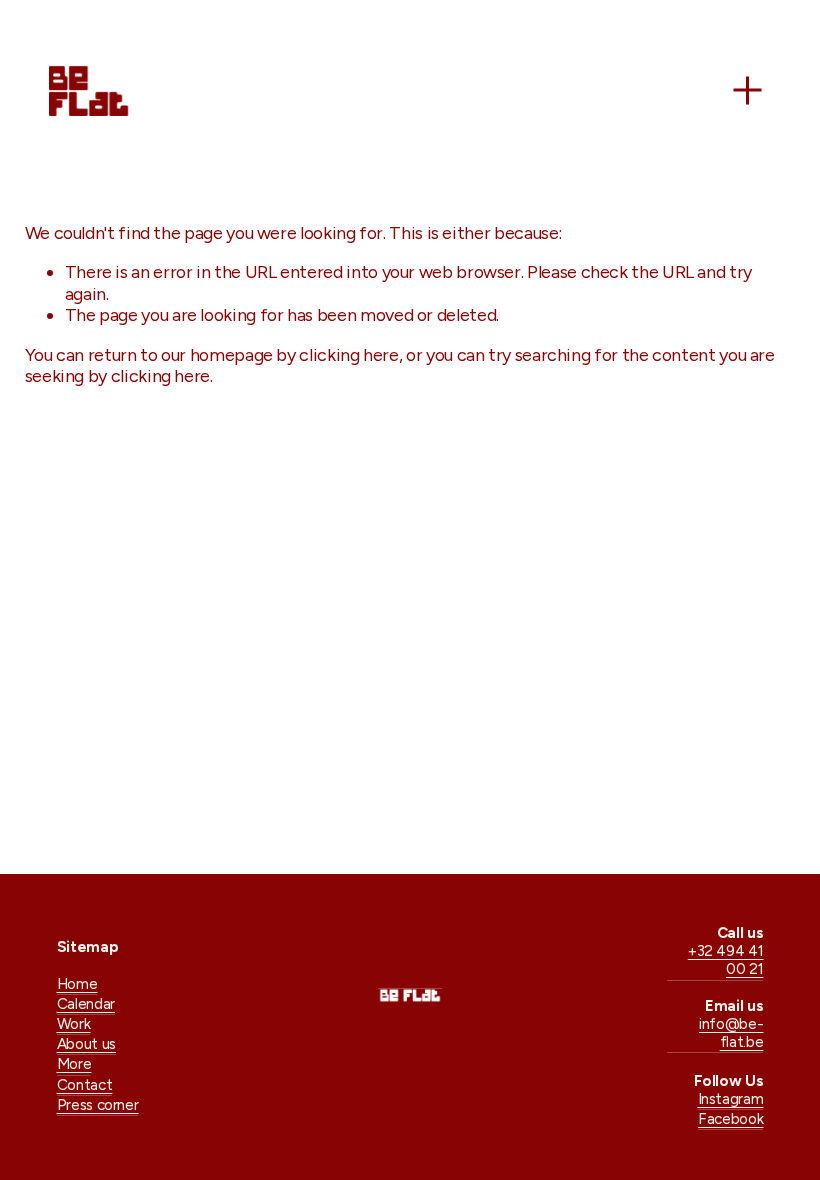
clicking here (348, 354)
